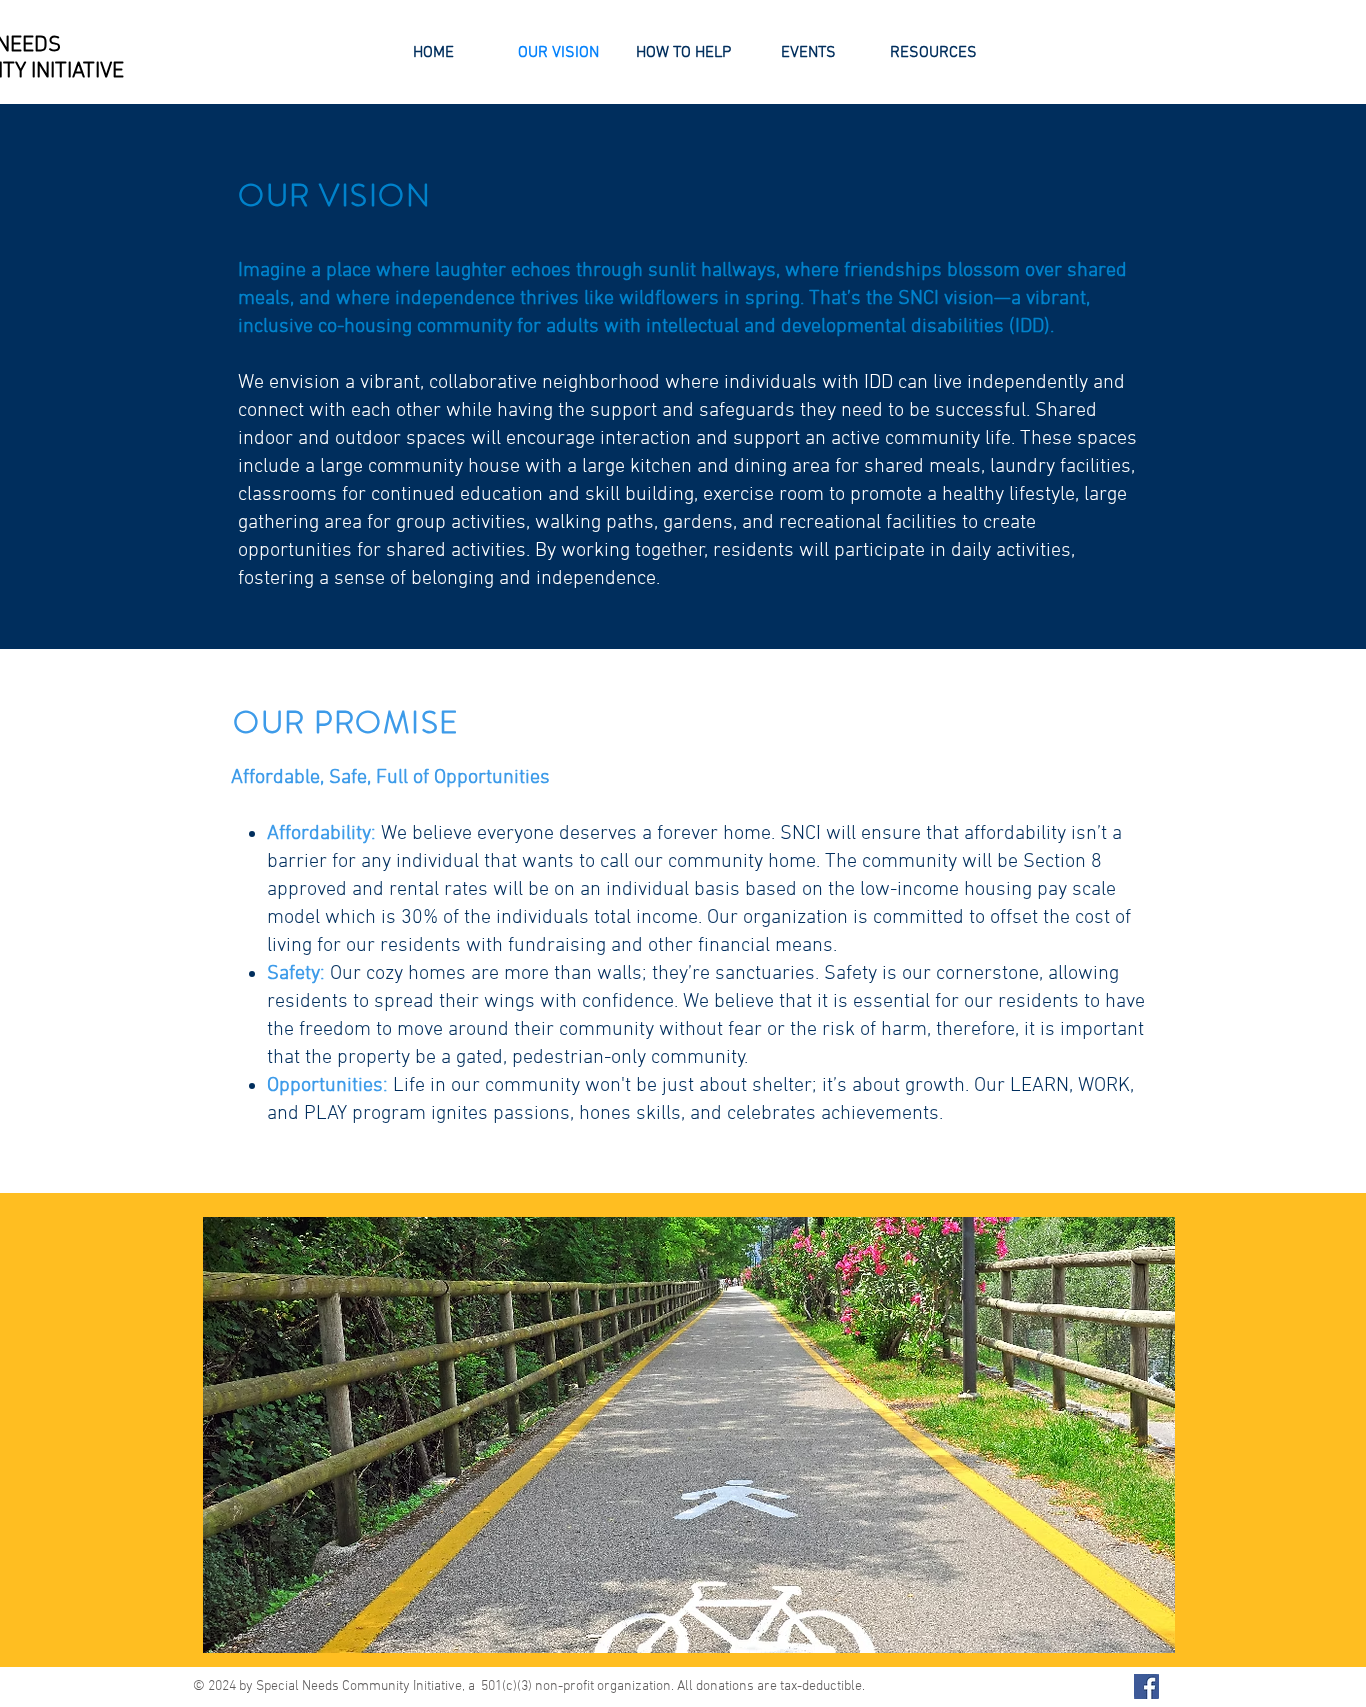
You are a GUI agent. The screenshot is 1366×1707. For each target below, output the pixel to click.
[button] (689, 1435)
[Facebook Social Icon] (1146, 1686)
